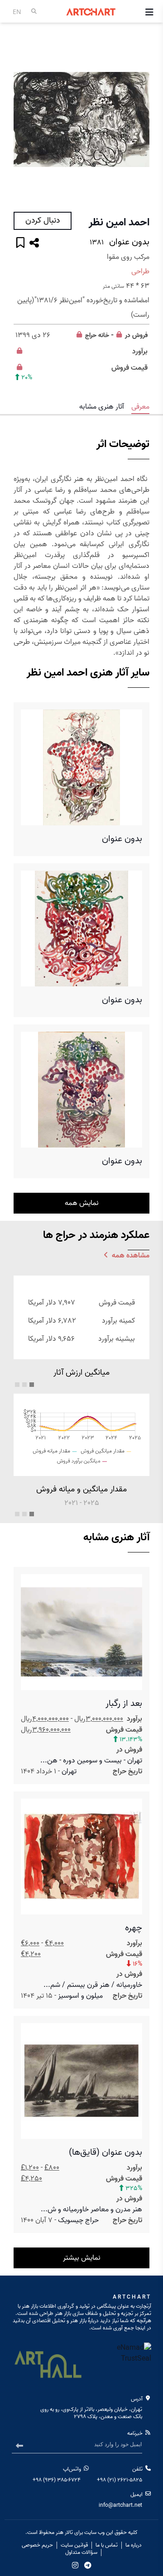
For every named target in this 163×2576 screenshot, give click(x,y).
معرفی (140, 407)
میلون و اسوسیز (80, 1996)
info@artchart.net (120, 2505)
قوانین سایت (74, 2545)
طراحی (140, 271)
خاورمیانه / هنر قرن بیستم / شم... (93, 1985)
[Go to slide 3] (17, 1385)
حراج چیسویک (78, 2220)
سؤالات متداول (81, 2552)
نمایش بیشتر (82, 2258)
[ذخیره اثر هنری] (20, 244)
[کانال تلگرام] (88, 2565)
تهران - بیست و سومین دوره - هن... (91, 1761)
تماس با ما (107, 2545)
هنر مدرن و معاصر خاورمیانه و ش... (91, 2209)
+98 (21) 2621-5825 (120, 2480)
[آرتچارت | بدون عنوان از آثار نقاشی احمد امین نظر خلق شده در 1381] (81, 120)
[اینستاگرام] (75, 2565)
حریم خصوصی (37, 2545)
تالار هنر (64, 2532)
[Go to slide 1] (32, 1385)
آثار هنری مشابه (102, 407)
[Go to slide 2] (24, 1385)
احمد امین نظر (119, 223)
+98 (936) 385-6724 (57, 2480)
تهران (69, 1771)
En (17, 12)
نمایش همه (82, 1203)
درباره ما (134, 2545)
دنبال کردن (43, 221)
